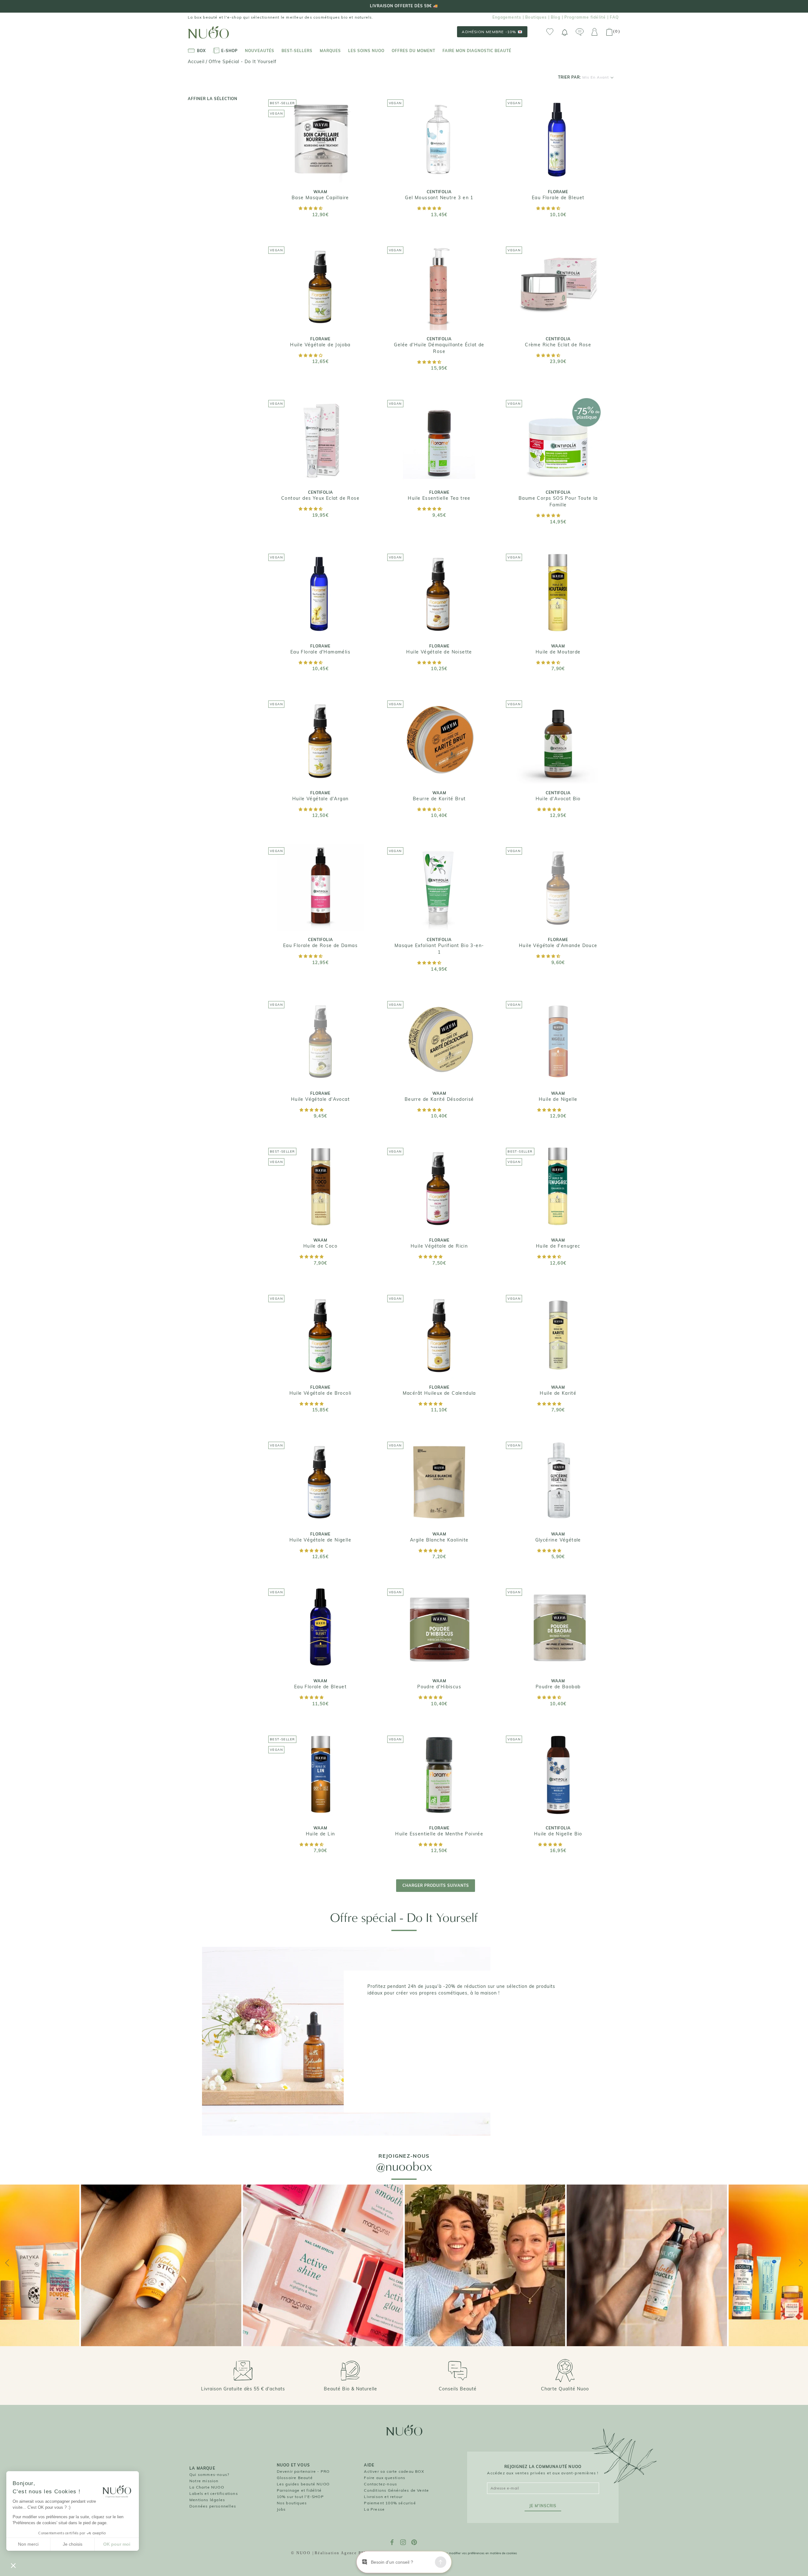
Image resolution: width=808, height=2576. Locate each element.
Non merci (28, 2544)
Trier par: (583, 77)
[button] (311, 208)
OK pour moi (117, 2544)
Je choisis (73, 2544)
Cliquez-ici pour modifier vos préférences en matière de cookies (471, 2553)
